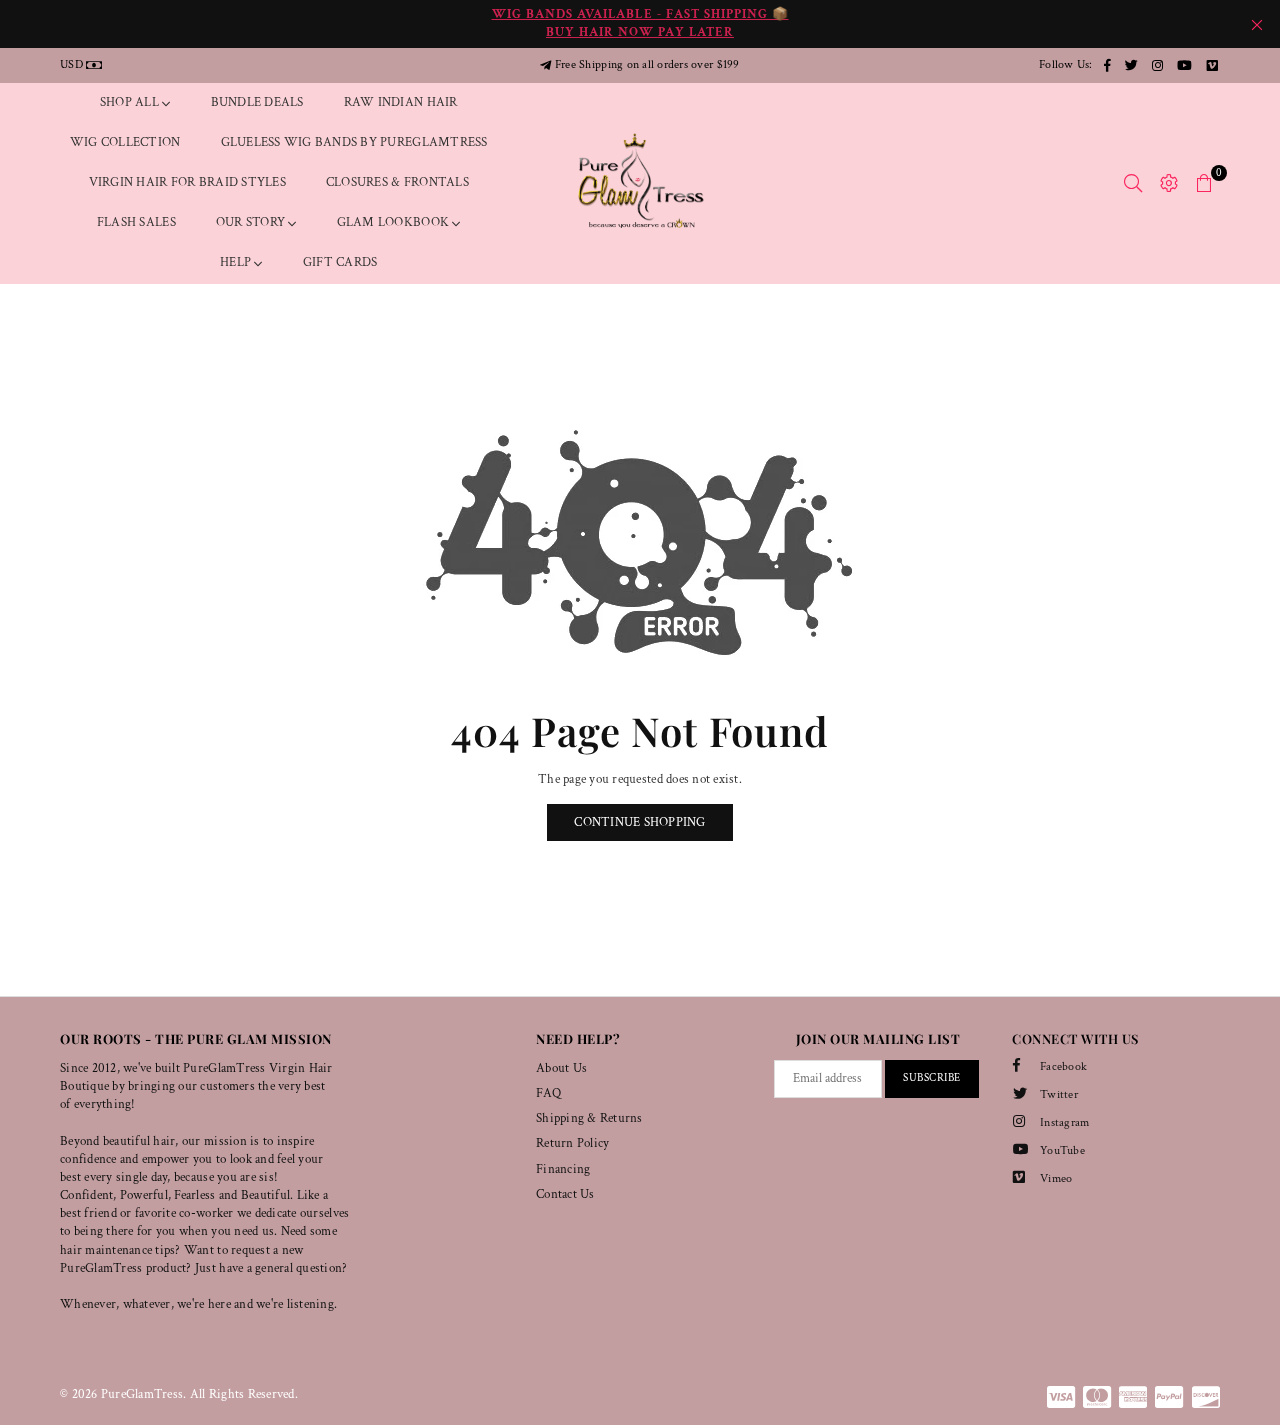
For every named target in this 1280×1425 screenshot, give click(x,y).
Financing (563, 1169)
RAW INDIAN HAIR (401, 102)
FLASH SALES (136, 222)
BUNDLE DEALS (257, 102)
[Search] (1133, 183)
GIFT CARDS (340, 262)
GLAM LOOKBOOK (395, 222)
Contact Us (565, 1194)
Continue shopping (639, 822)
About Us (561, 1068)
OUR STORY (252, 222)
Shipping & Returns (589, 1118)
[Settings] (1169, 183)
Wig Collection (125, 142)
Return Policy (572, 1143)
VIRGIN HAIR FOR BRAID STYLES (187, 182)
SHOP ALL (131, 102)
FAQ (548, 1093)
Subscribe (932, 1078)
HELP (237, 262)
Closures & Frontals (397, 182)
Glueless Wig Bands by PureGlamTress (354, 142)
